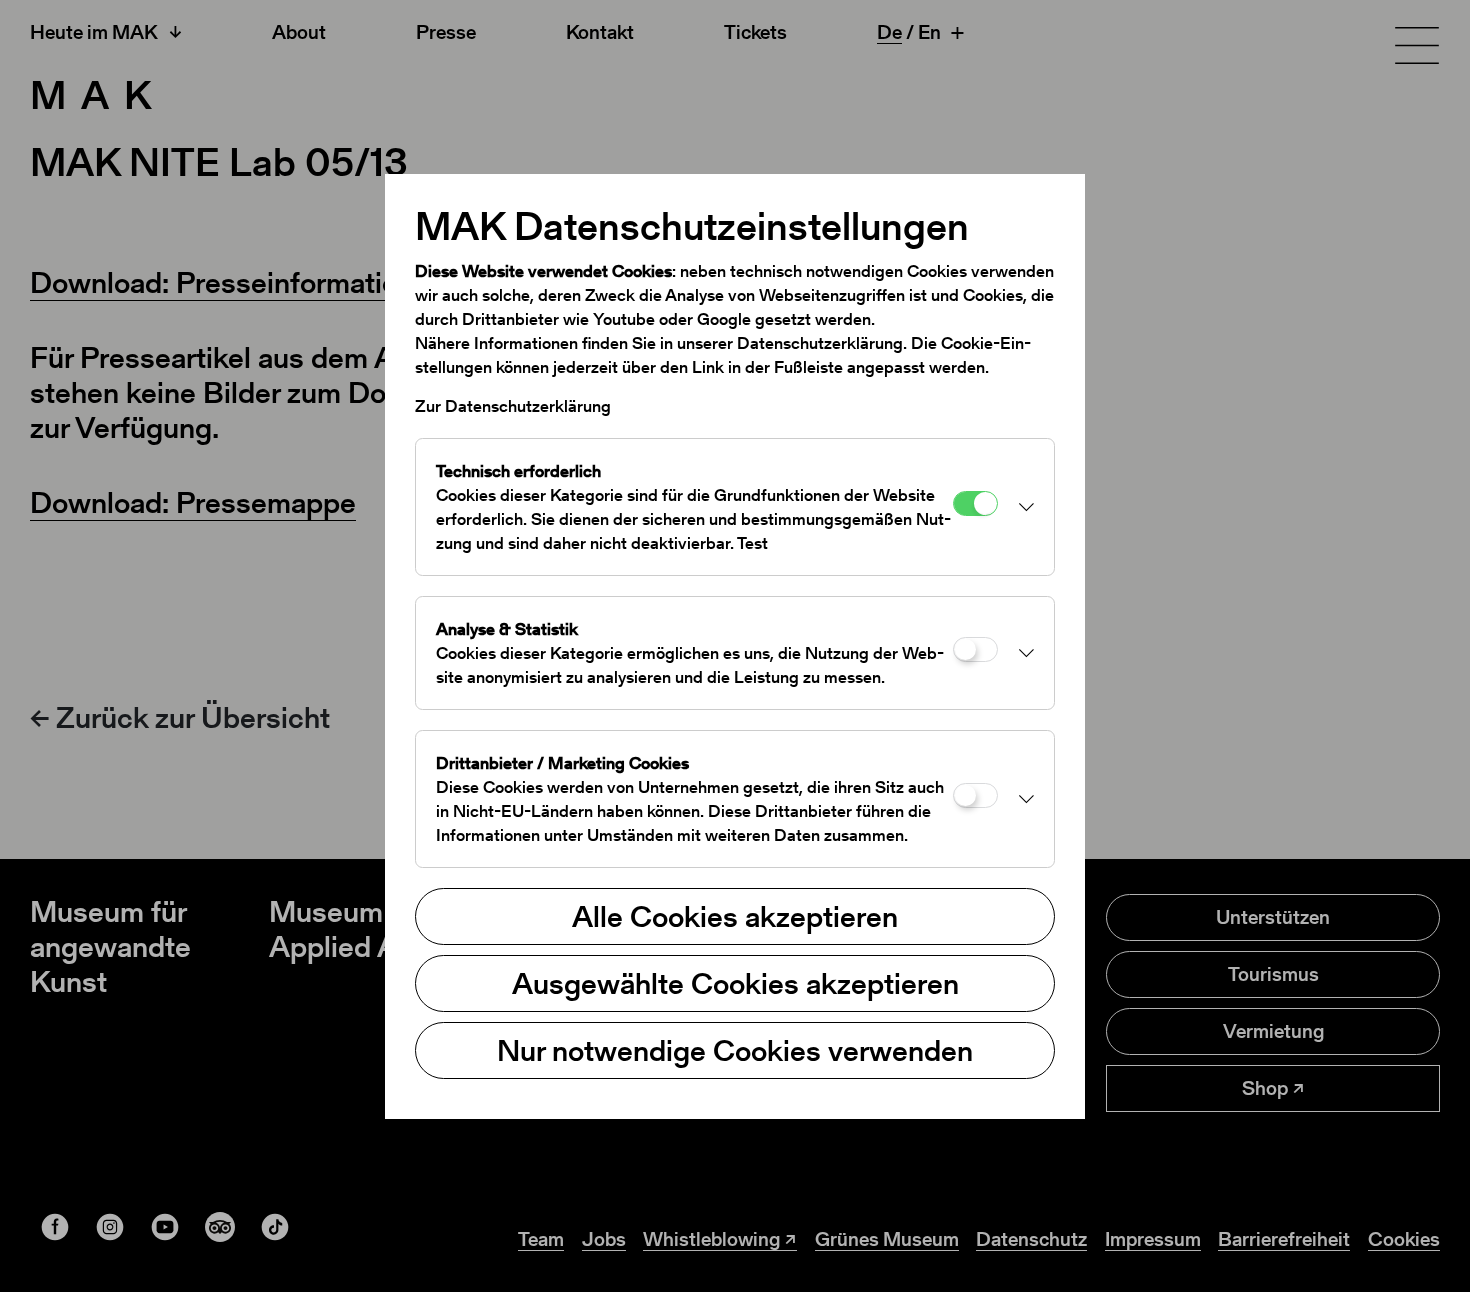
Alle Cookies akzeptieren (735, 916)
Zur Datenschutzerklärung (513, 406)
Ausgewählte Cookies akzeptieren (735, 983)
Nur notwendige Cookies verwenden (735, 1050)
